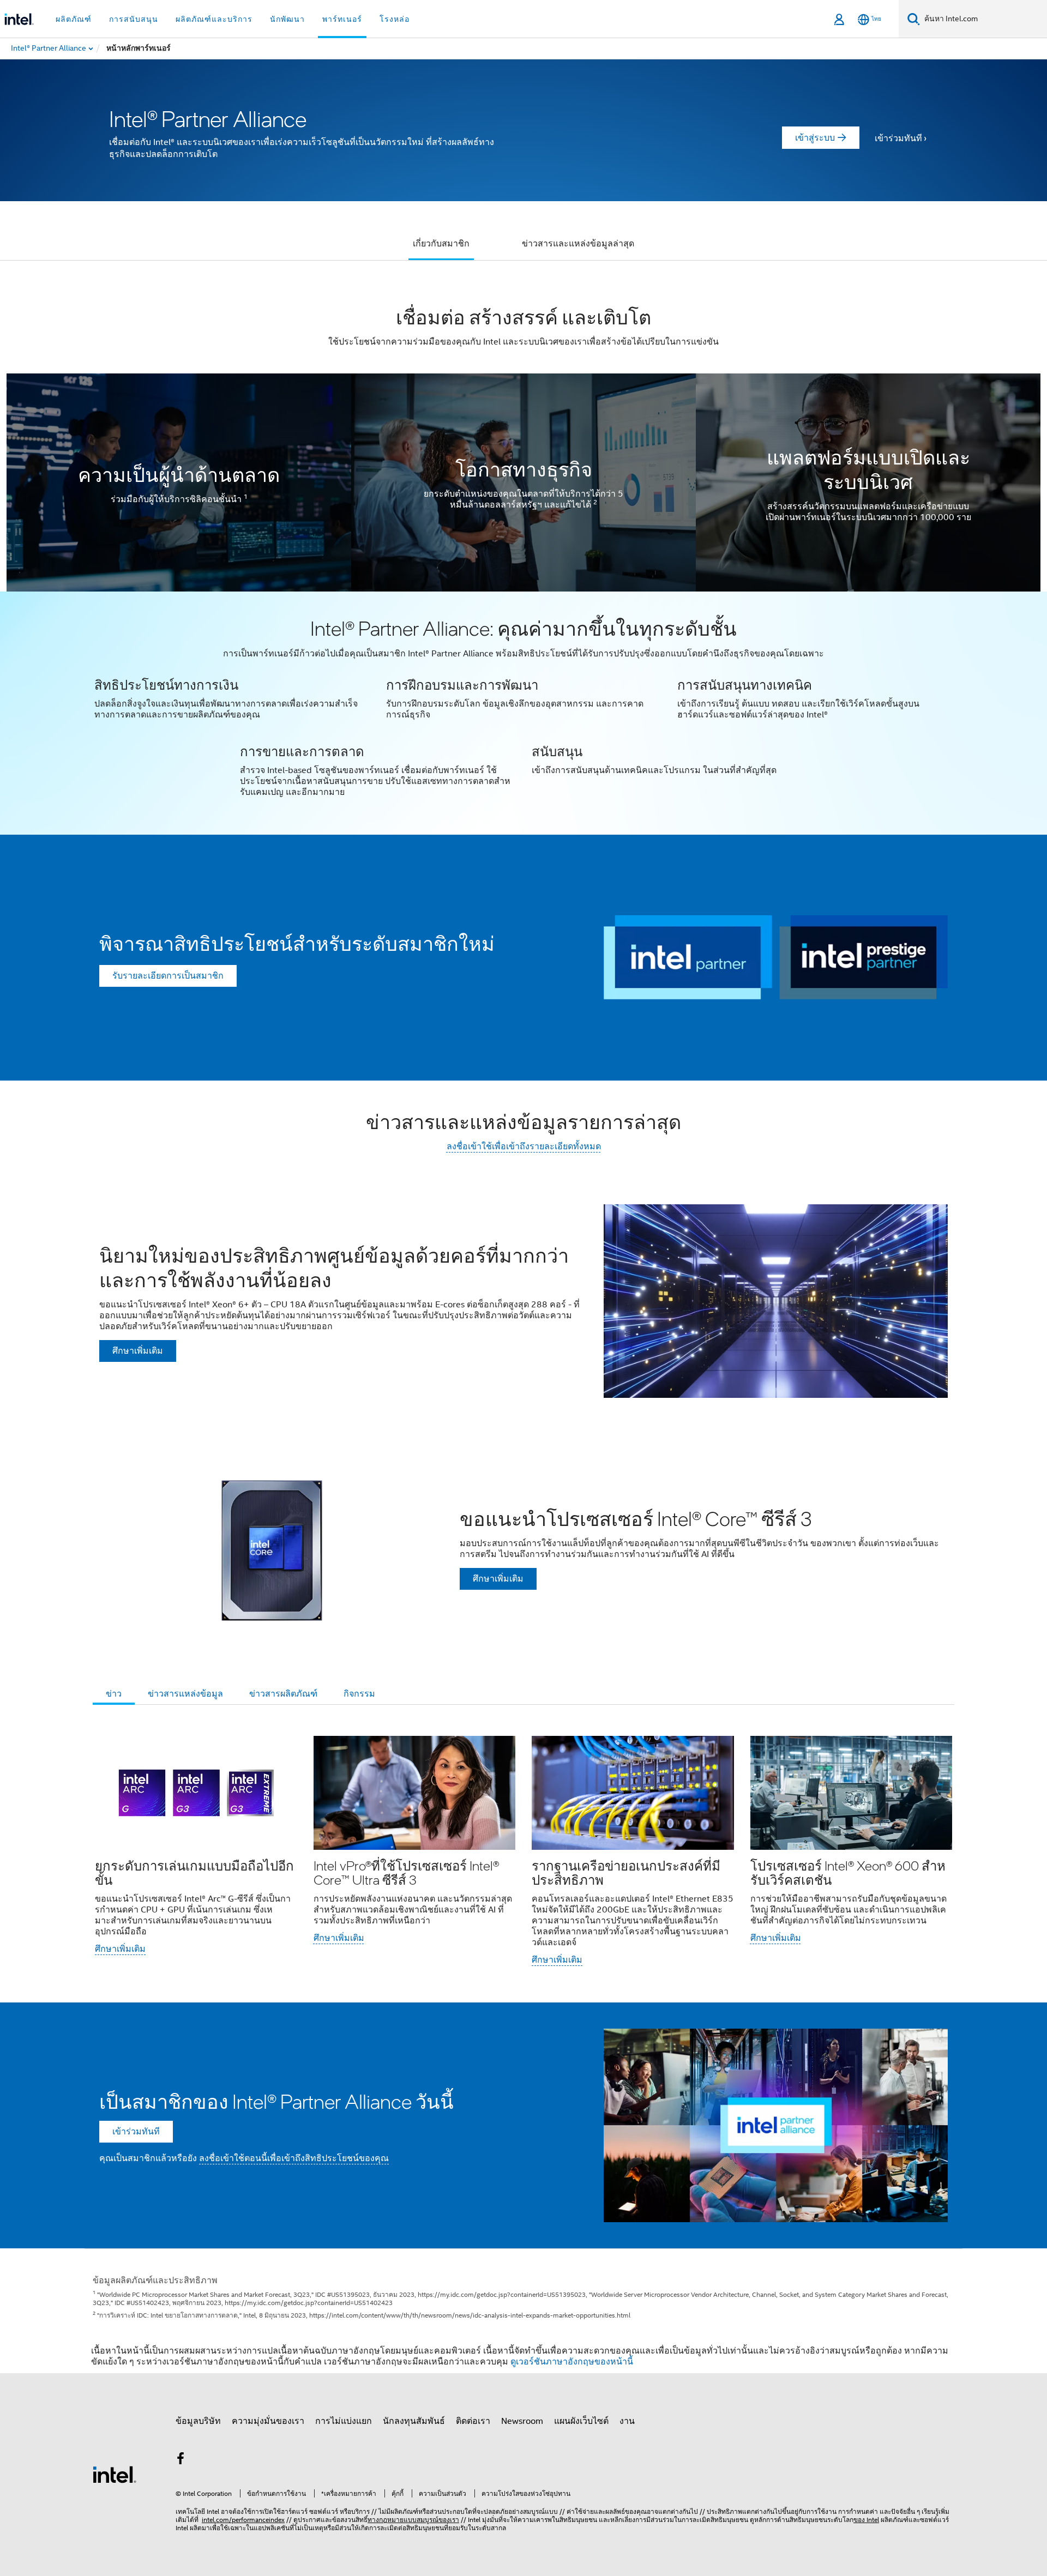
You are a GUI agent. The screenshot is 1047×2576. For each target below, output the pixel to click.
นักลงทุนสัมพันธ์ (414, 2421)
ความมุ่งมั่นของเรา (268, 2421)
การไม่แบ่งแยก (344, 2421)
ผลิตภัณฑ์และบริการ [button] (214, 19)
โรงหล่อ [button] (395, 19)
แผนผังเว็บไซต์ (581, 2421)
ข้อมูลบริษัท (198, 2421)
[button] (523, 713)
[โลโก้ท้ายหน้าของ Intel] (115, 2474)
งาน (627, 2421)
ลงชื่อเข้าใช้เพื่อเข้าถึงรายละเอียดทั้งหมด (524, 1147)
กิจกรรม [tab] (359, 1694)
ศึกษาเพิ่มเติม (120, 1949)
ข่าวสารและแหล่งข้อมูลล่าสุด (578, 244)
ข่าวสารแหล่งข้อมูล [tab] (185, 1694)
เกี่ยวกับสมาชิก (441, 244)
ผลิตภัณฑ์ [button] (74, 19)
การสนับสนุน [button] (134, 19)
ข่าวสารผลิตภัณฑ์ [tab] (283, 1694)
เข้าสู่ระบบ (815, 138)
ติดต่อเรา (473, 2421)
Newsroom (522, 2421)
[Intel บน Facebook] (180, 2460)
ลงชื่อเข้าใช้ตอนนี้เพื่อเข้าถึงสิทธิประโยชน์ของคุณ (294, 2158)
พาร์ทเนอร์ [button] (342, 19)
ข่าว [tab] (114, 1694)
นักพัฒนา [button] (287, 19)
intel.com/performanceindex (243, 2520)
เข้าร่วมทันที (898, 138)
